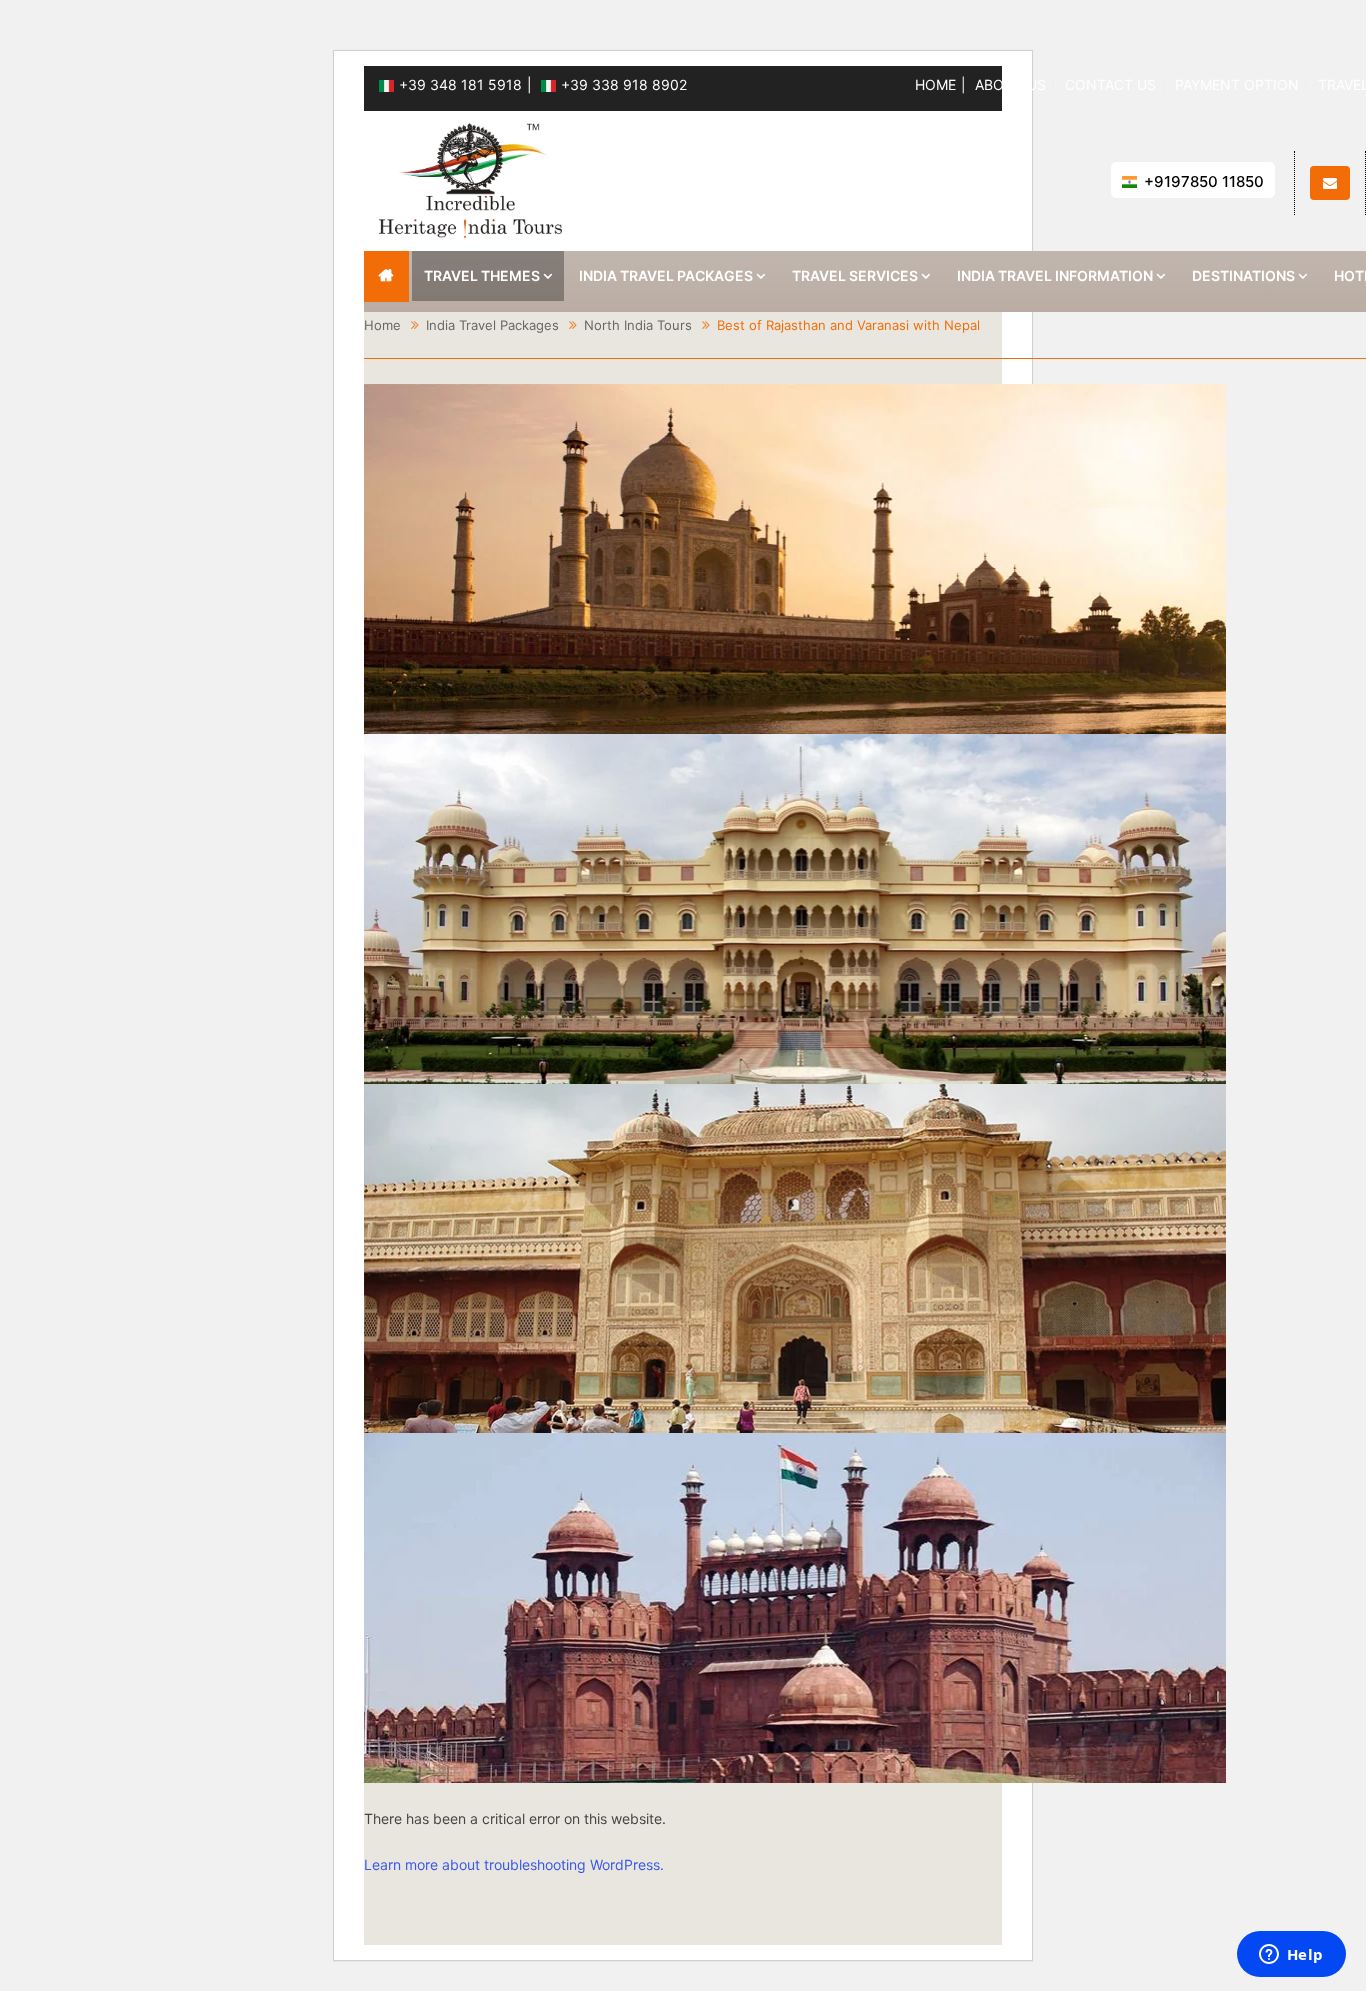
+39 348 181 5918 (460, 84)
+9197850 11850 (1204, 181)
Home (935, 84)
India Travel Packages (666, 275)
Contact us (1110, 84)
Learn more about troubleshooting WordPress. (514, 1864)
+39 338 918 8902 (624, 84)
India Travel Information (1055, 275)
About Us (1010, 84)
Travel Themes (482, 275)
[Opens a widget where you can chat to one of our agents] (1291, 1956)
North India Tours (638, 325)
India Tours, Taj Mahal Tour (386, 276)
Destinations (1243, 275)
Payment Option (1237, 84)
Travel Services (855, 275)
